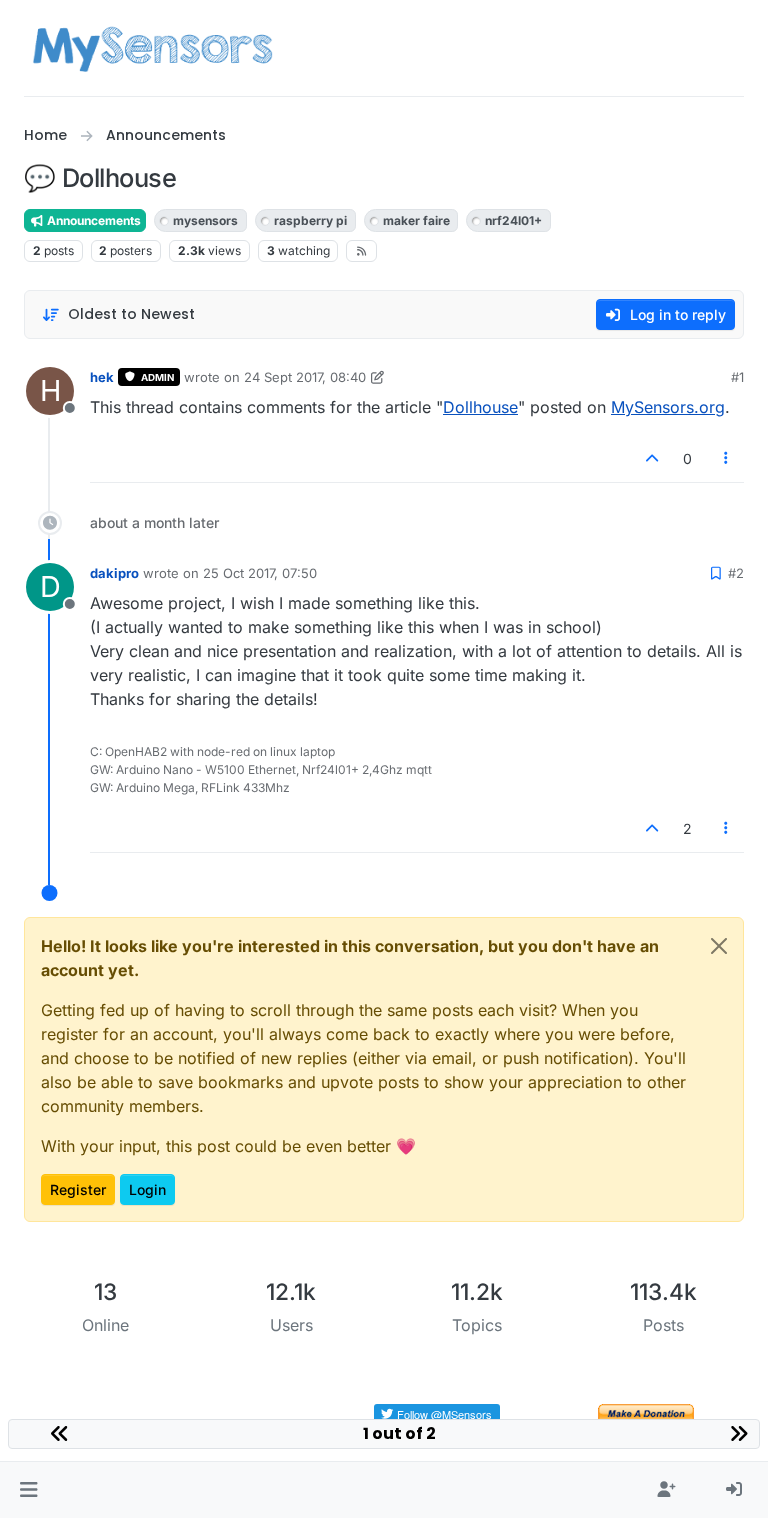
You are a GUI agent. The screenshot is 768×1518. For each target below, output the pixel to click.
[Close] (719, 946)
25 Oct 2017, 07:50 (260, 573)
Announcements (92, 220)
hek (102, 377)
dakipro (114, 573)
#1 (737, 377)
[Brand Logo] (152, 48)
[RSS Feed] (361, 251)
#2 (736, 573)
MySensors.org (668, 407)
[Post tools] (727, 458)
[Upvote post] (652, 458)
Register (78, 1189)
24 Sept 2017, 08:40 (305, 377)
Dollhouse (480, 407)
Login (147, 1189)
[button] (28, 1490)
